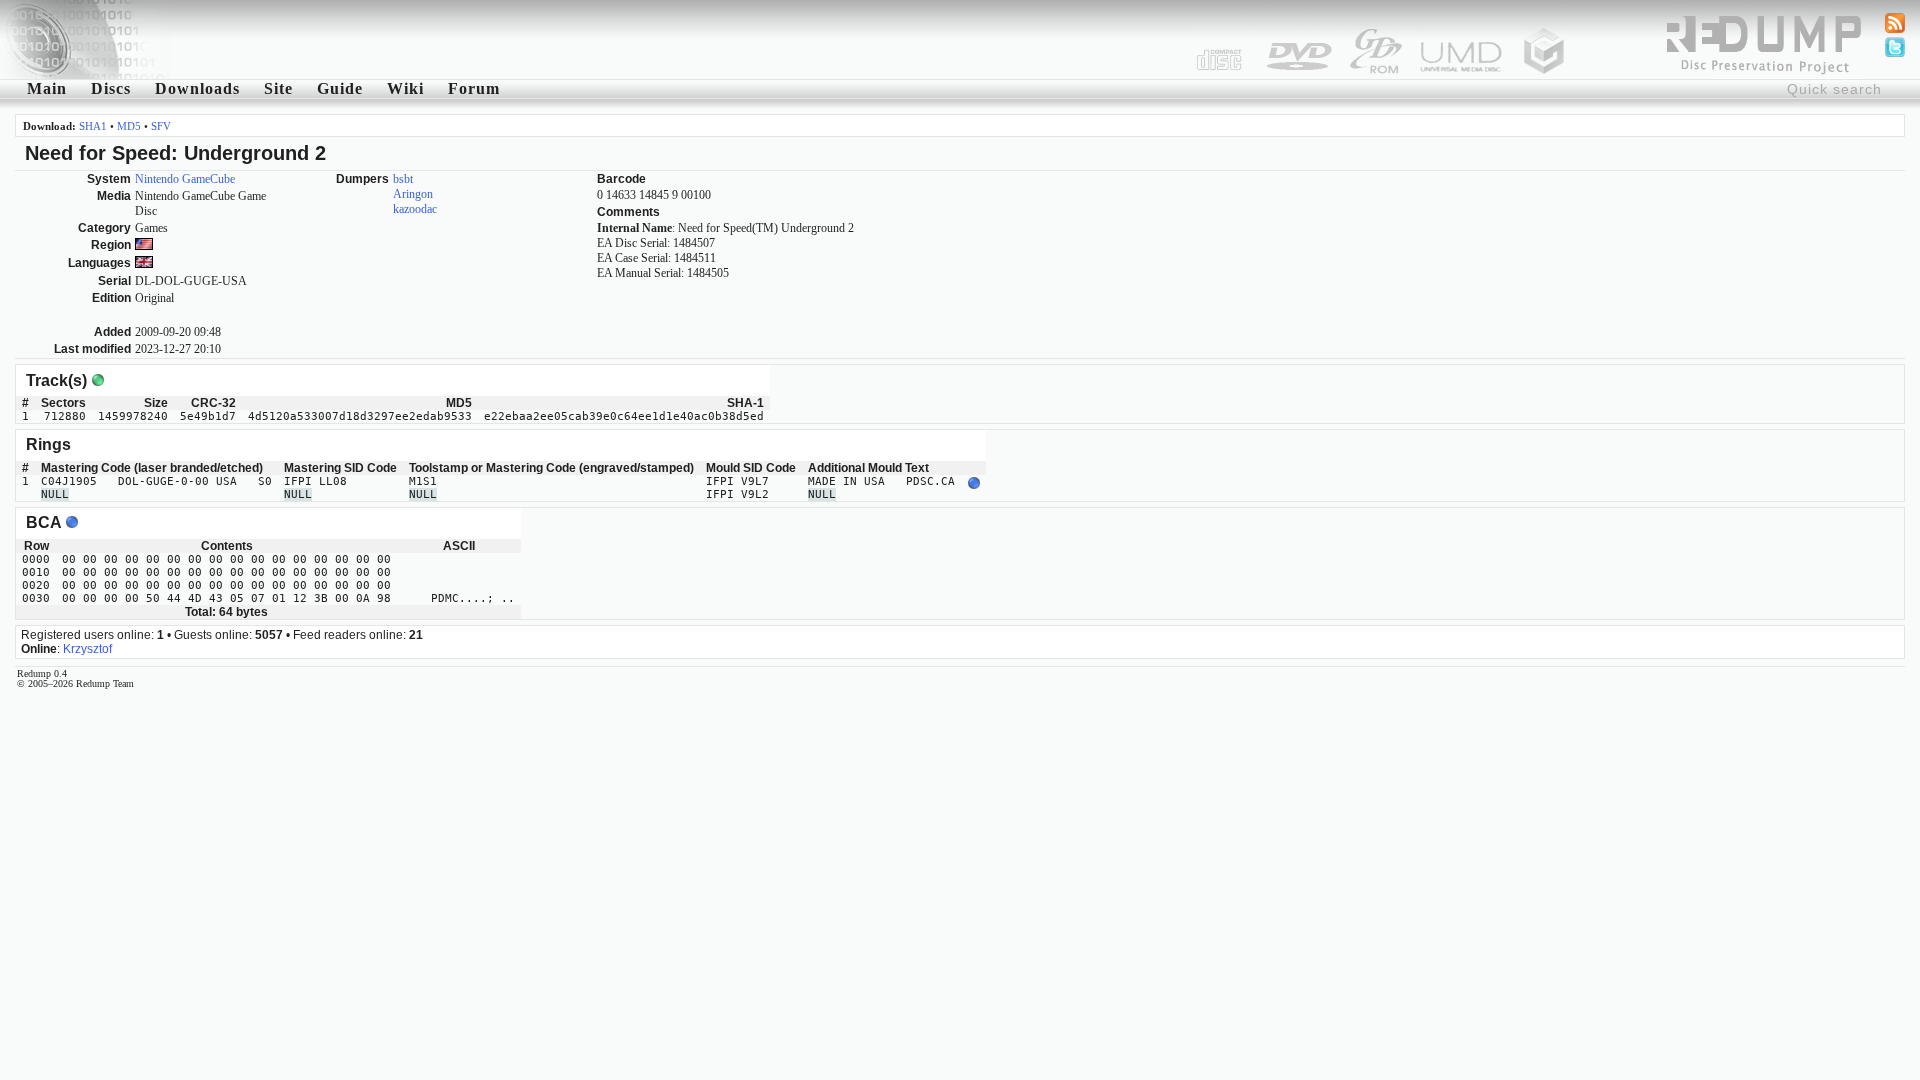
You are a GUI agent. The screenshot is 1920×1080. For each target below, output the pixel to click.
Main (47, 88)
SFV (161, 126)
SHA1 (93, 126)
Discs (111, 88)
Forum (474, 88)
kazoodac (415, 209)
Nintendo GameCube (185, 179)
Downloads (197, 88)
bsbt (403, 179)
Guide (340, 88)
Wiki (405, 88)
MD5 (129, 126)
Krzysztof (87, 649)
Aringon (413, 194)
